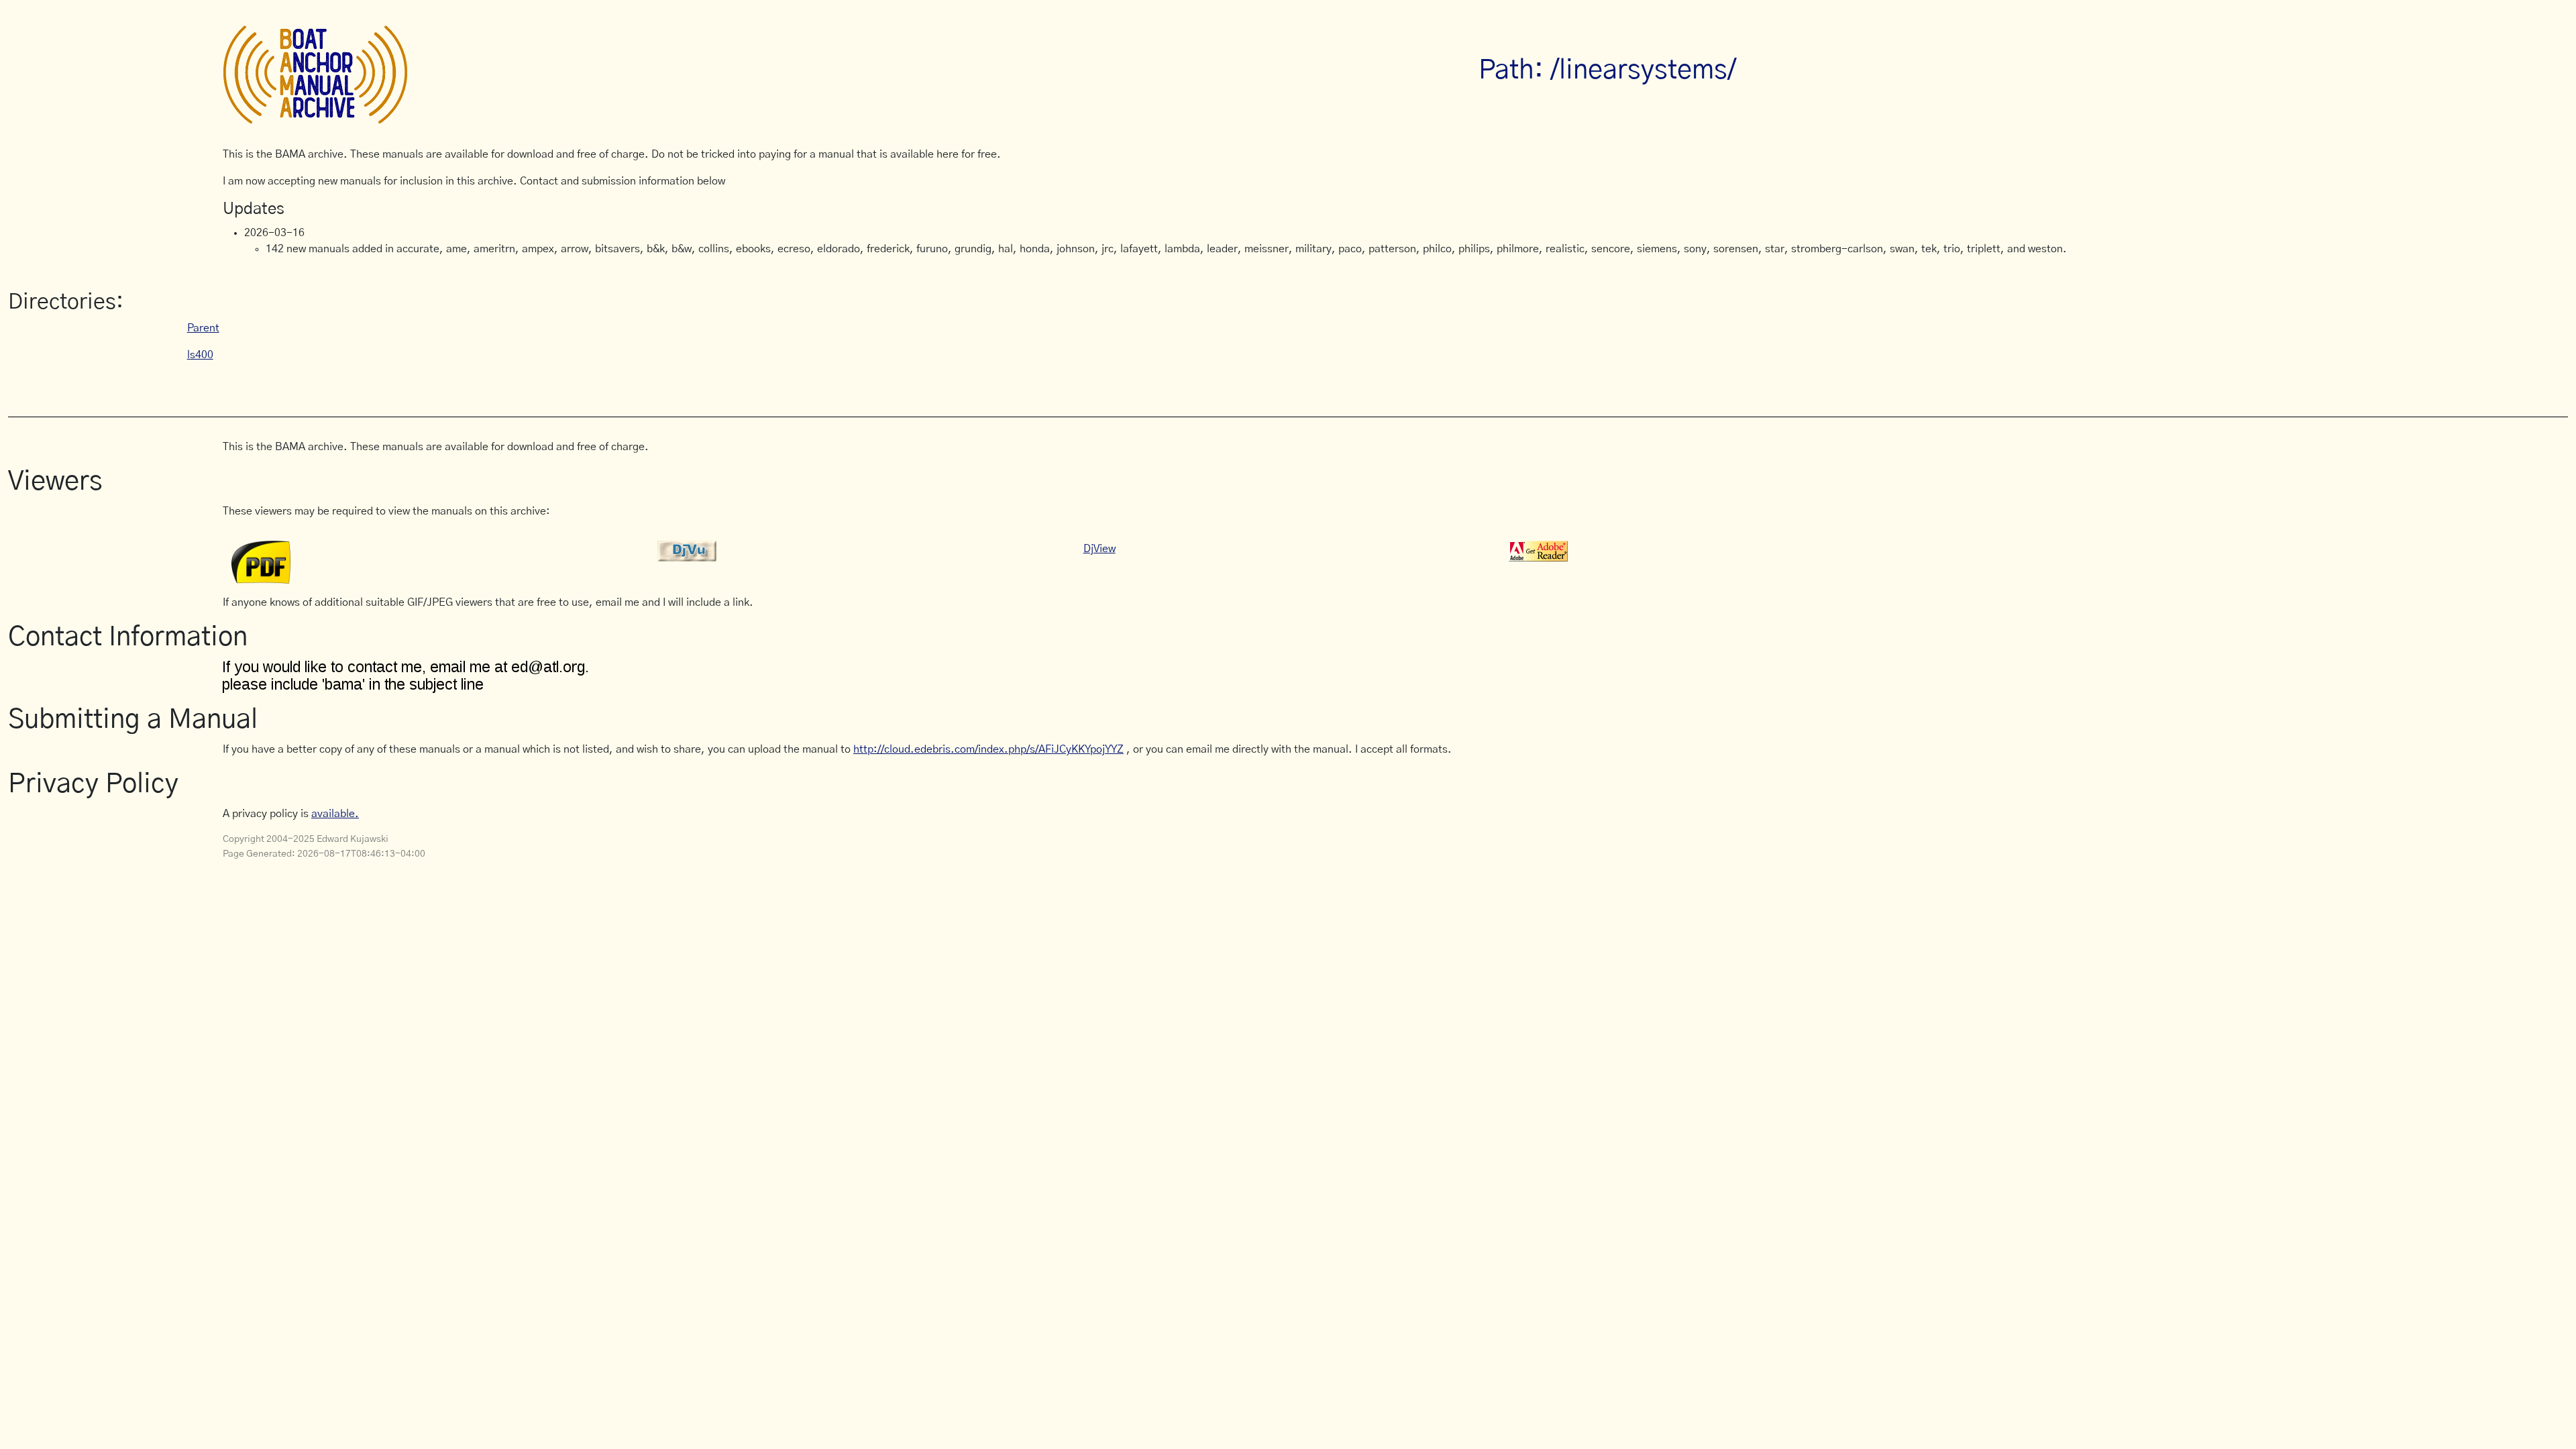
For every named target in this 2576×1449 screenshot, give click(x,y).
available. (335, 814)
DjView (1099, 549)
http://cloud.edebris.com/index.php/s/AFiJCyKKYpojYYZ (988, 749)
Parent (203, 328)
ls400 (200, 355)
